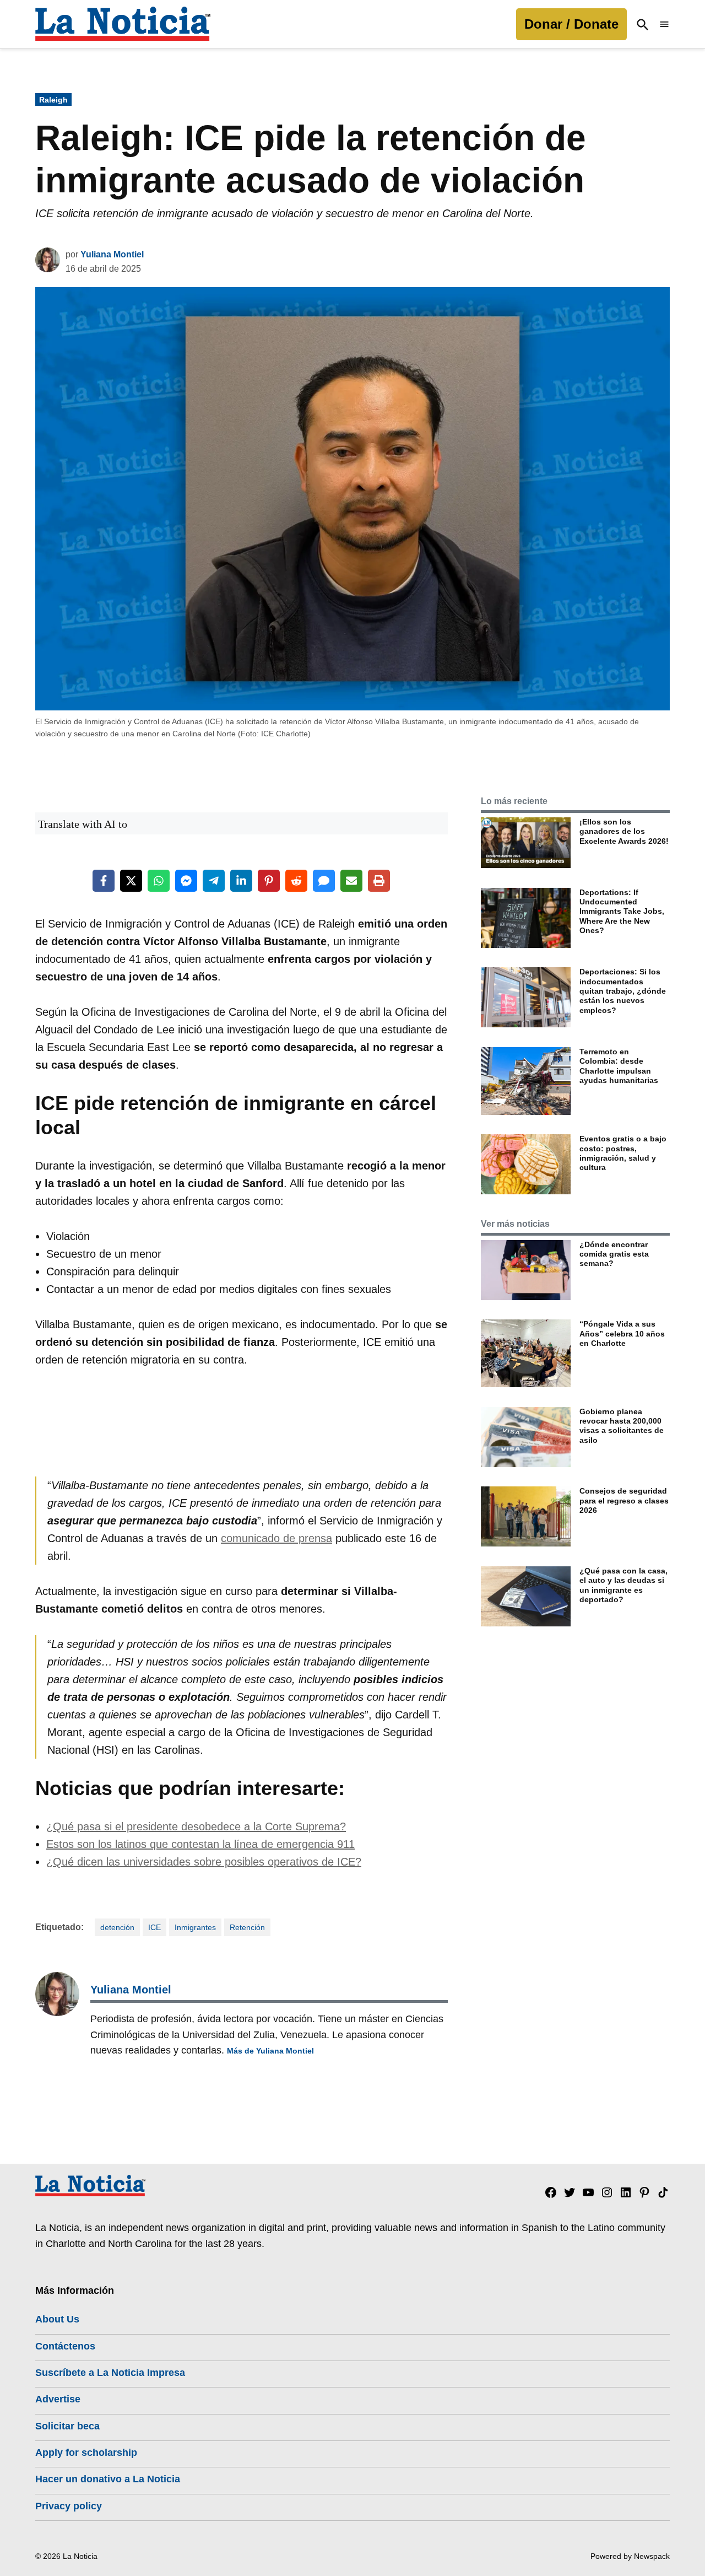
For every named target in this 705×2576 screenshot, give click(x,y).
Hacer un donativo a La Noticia (108, 2479)
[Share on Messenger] (186, 881)
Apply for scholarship (86, 2453)
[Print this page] (379, 881)
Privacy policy (69, 2506)
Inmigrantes (195, 1927)
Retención (247, 1927)
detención (117, 1927)
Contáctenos (65, 2346)
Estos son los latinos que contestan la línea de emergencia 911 (200, 1844)
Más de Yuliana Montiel (270, 2051)
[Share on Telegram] (214, 881)
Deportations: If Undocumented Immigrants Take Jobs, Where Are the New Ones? (622, 911)
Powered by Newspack (630, 2556)
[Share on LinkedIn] (241, 881)
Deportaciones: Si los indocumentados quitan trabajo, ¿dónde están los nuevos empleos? (623, 991)
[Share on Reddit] (296, 881)
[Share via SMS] (324, 881)
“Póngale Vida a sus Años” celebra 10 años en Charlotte (622, 1333)
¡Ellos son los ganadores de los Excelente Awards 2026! (624, 831)
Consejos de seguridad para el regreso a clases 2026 (624, 1500)
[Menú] (664, 25)
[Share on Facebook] (104, 881)
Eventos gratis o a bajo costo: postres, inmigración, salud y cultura (623, 1153)
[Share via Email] (351, 881)
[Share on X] (131, 881)
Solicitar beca (67, 2426)
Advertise (58, 2399)
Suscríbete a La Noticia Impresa (110, 2373)
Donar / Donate (571, 24)
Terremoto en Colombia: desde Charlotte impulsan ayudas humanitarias (619, 1066)
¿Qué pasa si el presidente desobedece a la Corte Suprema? (196, 1826)
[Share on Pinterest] (269, 881)
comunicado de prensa (276, 1538)
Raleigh (53, 100)
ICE (154, 1927)
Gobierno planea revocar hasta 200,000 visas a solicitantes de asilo (622, 1426)
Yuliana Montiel (112, 254)
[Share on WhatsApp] (159, 881)
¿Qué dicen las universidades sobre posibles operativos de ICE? (204, 1862)
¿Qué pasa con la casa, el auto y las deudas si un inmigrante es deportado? (623, 1585)
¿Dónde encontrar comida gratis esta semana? (614, 1254)
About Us (57, 2319)
